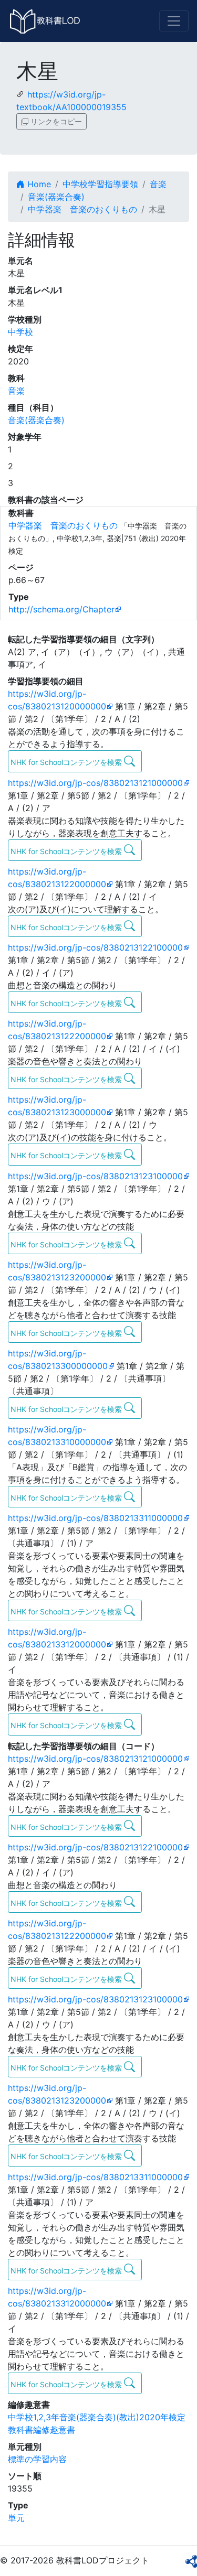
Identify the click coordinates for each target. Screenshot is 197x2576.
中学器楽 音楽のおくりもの (82, 209)
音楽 (158, 184)
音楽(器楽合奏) (56, 197)
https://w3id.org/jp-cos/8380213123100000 (95, 1176)
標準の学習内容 (37, 2459)
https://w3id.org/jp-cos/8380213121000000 (95, 783)
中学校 (20, 332)
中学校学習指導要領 (100, 184)
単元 (16, 2518)
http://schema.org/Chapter (61, 609)
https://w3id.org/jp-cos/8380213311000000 (95, 1518)
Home (38, 184)
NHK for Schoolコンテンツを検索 (67, 762)
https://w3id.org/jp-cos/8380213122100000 (95, 947)
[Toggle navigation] (174, 21)
